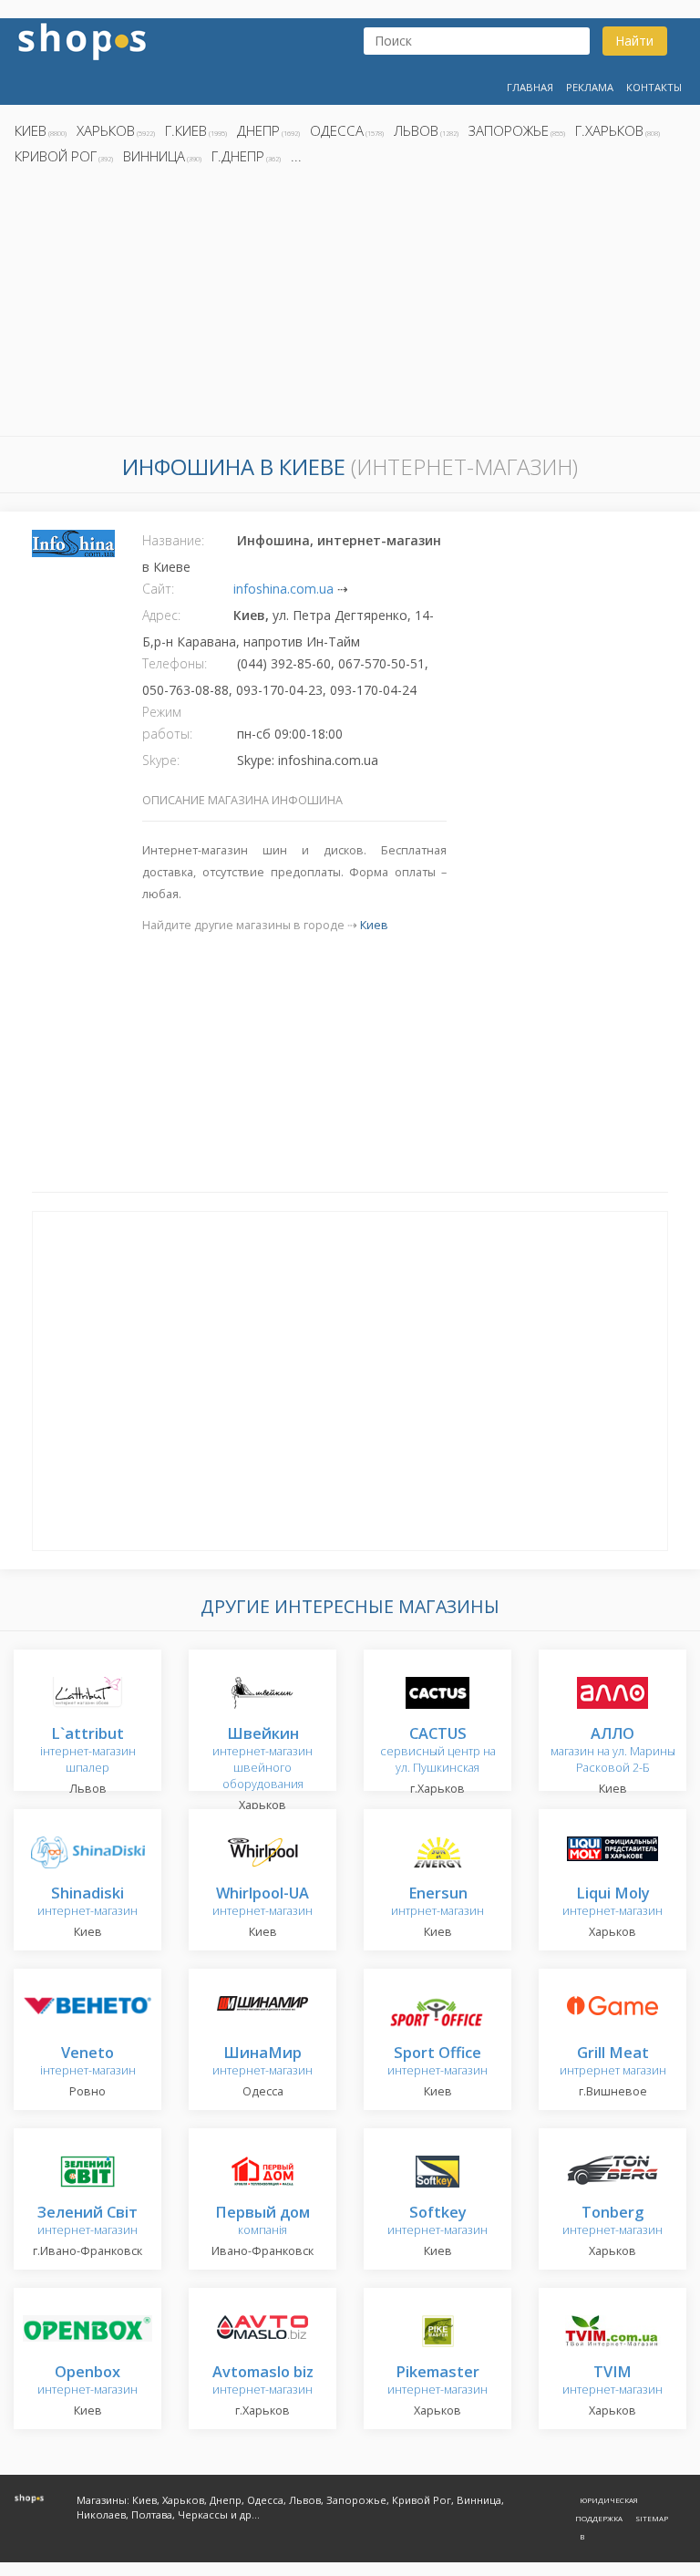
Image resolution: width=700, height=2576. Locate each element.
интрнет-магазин (437, 1903)
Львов (416, 130)
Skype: (161, 760)
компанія (262, 2222)
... (296, 156)
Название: (173, 540)
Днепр (258, 130)
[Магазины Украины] (82, 40)
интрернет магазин (613, 2062)
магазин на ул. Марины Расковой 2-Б (613, 1751)
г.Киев (186, 130)
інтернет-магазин (88, 2062)
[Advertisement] (350, 305)
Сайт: (158, 589)
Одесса (337, 130)
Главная (530, 87)
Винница (154, 156)
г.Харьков (609, 130)
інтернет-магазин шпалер (88, 1751)
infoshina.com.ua (283, 589)
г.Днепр (238, 156)
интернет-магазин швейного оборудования (262, 1759)
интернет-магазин (87, 1903)
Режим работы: (167, 723)
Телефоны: (175, 663)
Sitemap (652, 2518)
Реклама (590, 87)
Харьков (106, 130)
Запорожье (509, 130)
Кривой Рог (56, 156)
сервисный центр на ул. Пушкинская (438, 1751)
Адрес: (161, 615)
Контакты (654, 87)
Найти (634, 41)
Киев (31, 130)
